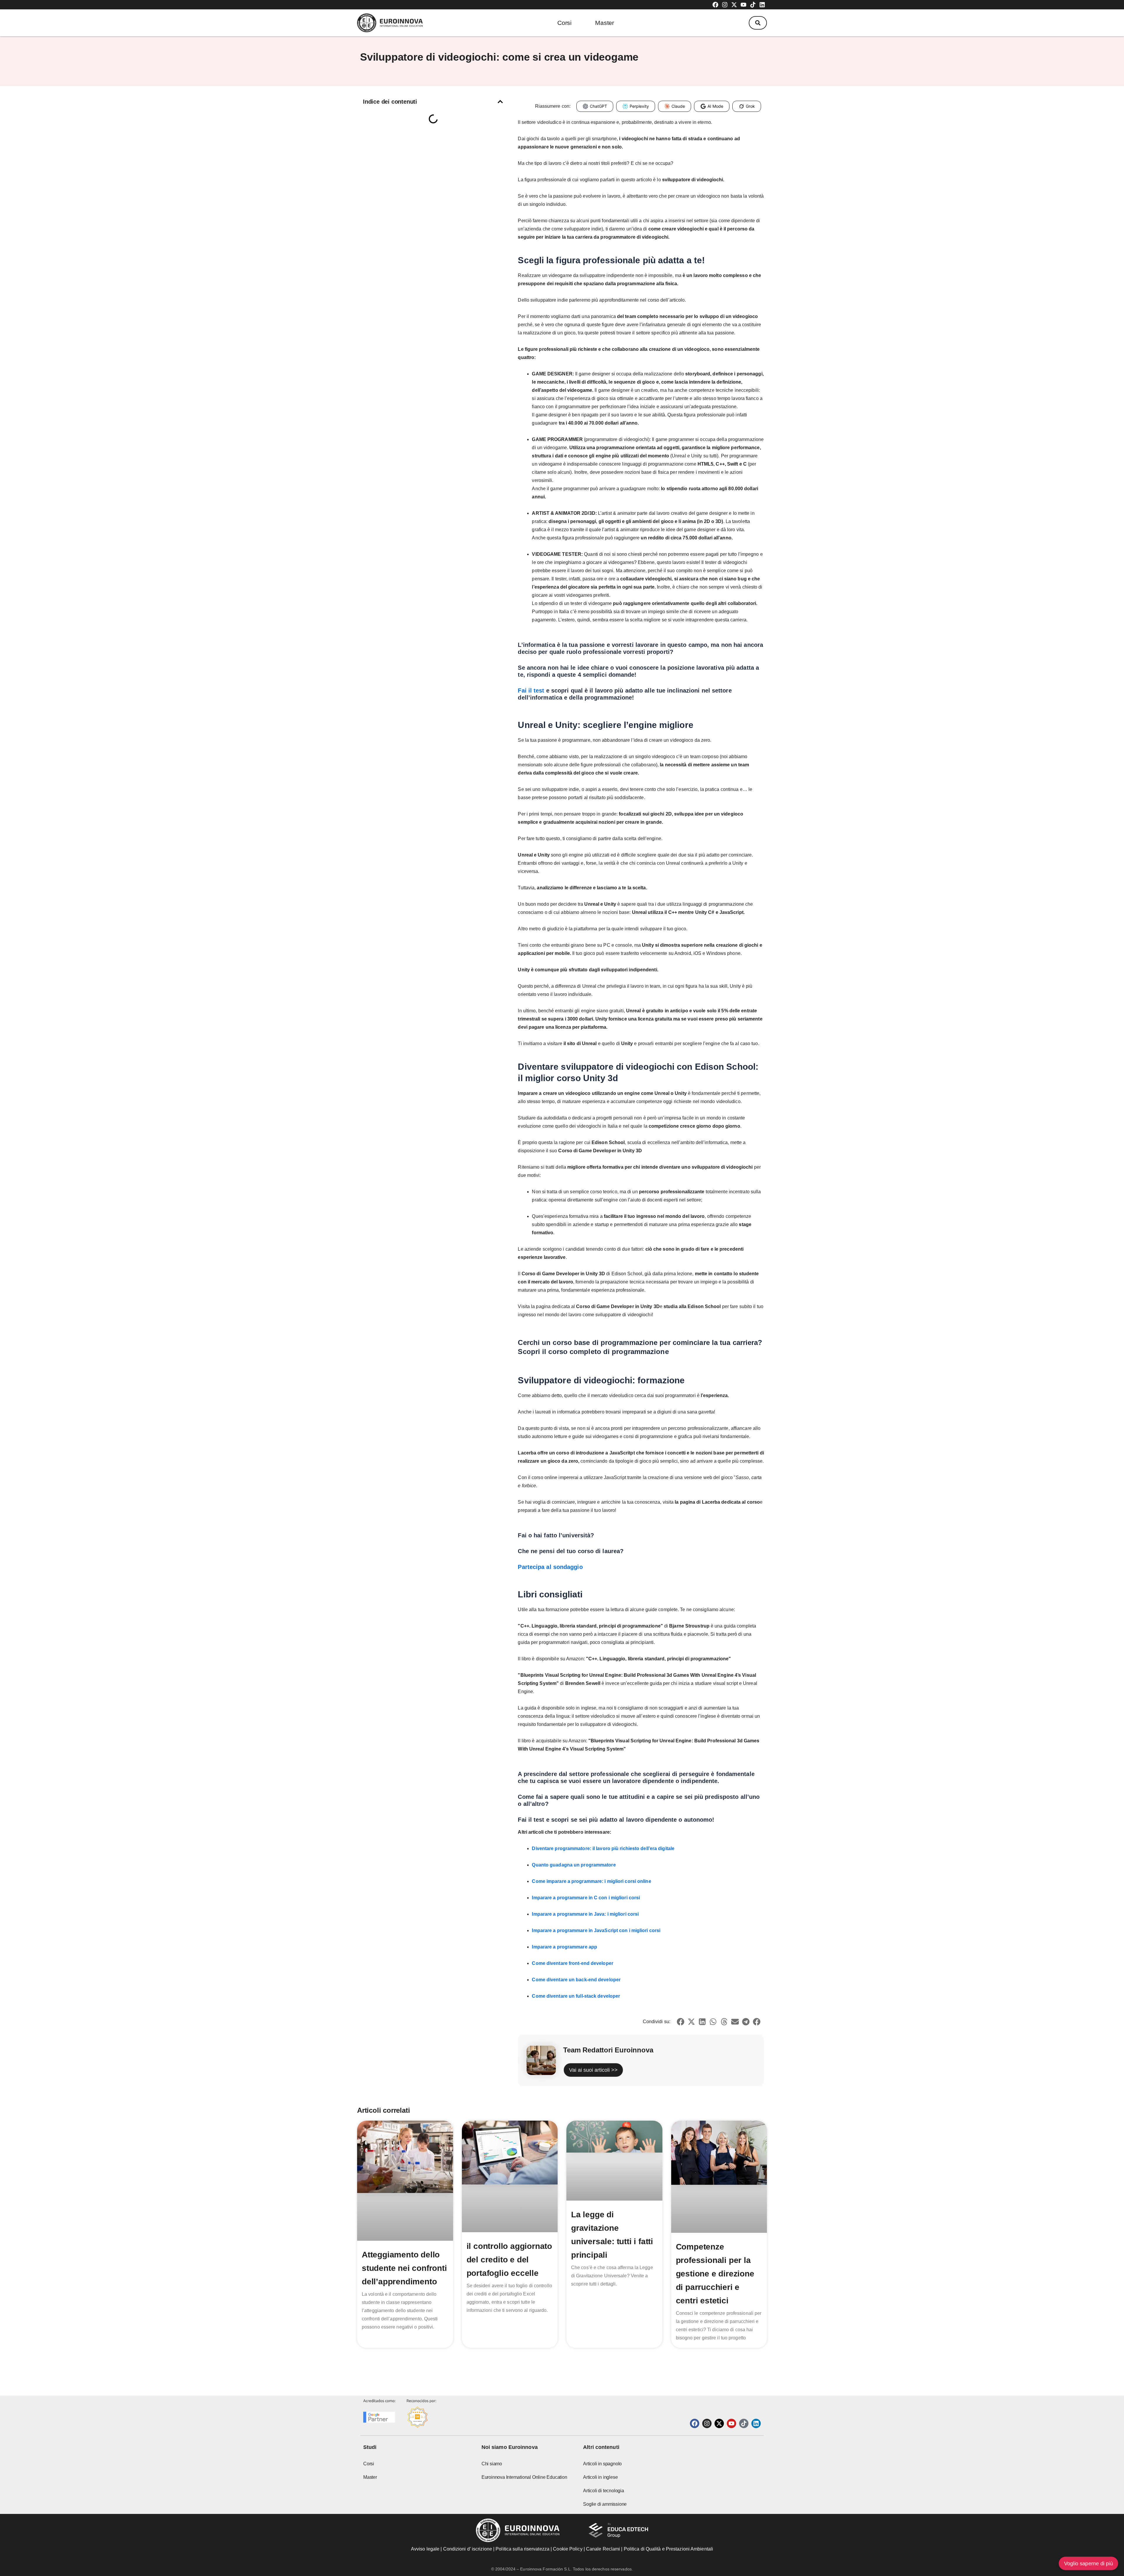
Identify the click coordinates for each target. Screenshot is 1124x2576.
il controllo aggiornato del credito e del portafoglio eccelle (509, 2260)
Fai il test (531, 690)
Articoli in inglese (600, 2477)
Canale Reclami (604, 2549)
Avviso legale (425, 2549)
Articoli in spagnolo (602, 2464)
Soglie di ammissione (605, 2504)
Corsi (564, 23)
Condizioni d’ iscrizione (468, 2549)
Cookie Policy (568, 2549)
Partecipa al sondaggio (550, 1567)
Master (605, 23)
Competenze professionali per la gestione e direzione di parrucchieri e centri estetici (715, 2274)
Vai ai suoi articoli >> (593, 2070)
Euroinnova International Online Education (524, 2477)
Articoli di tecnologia (604, 2491)
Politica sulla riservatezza (522, 2549)
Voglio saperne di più (1088, 2563)
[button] (758, 23)
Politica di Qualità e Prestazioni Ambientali (668, 2549)
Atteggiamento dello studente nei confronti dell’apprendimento (404, 2268)
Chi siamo (492, 2464)
